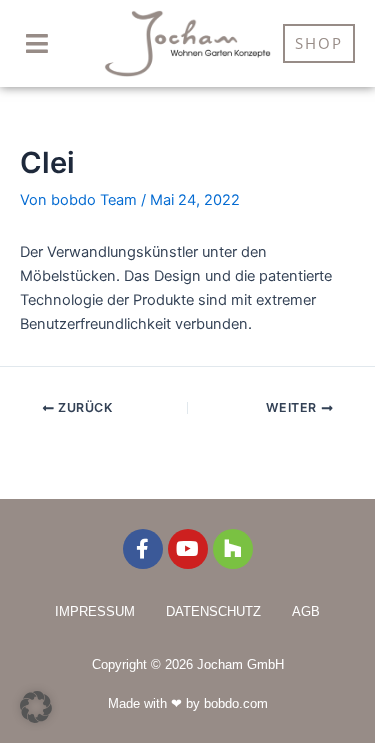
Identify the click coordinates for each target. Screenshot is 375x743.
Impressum (95, 611)
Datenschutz (213, 611)
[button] (37, 44)
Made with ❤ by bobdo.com (188, 703)
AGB (306, 611)
